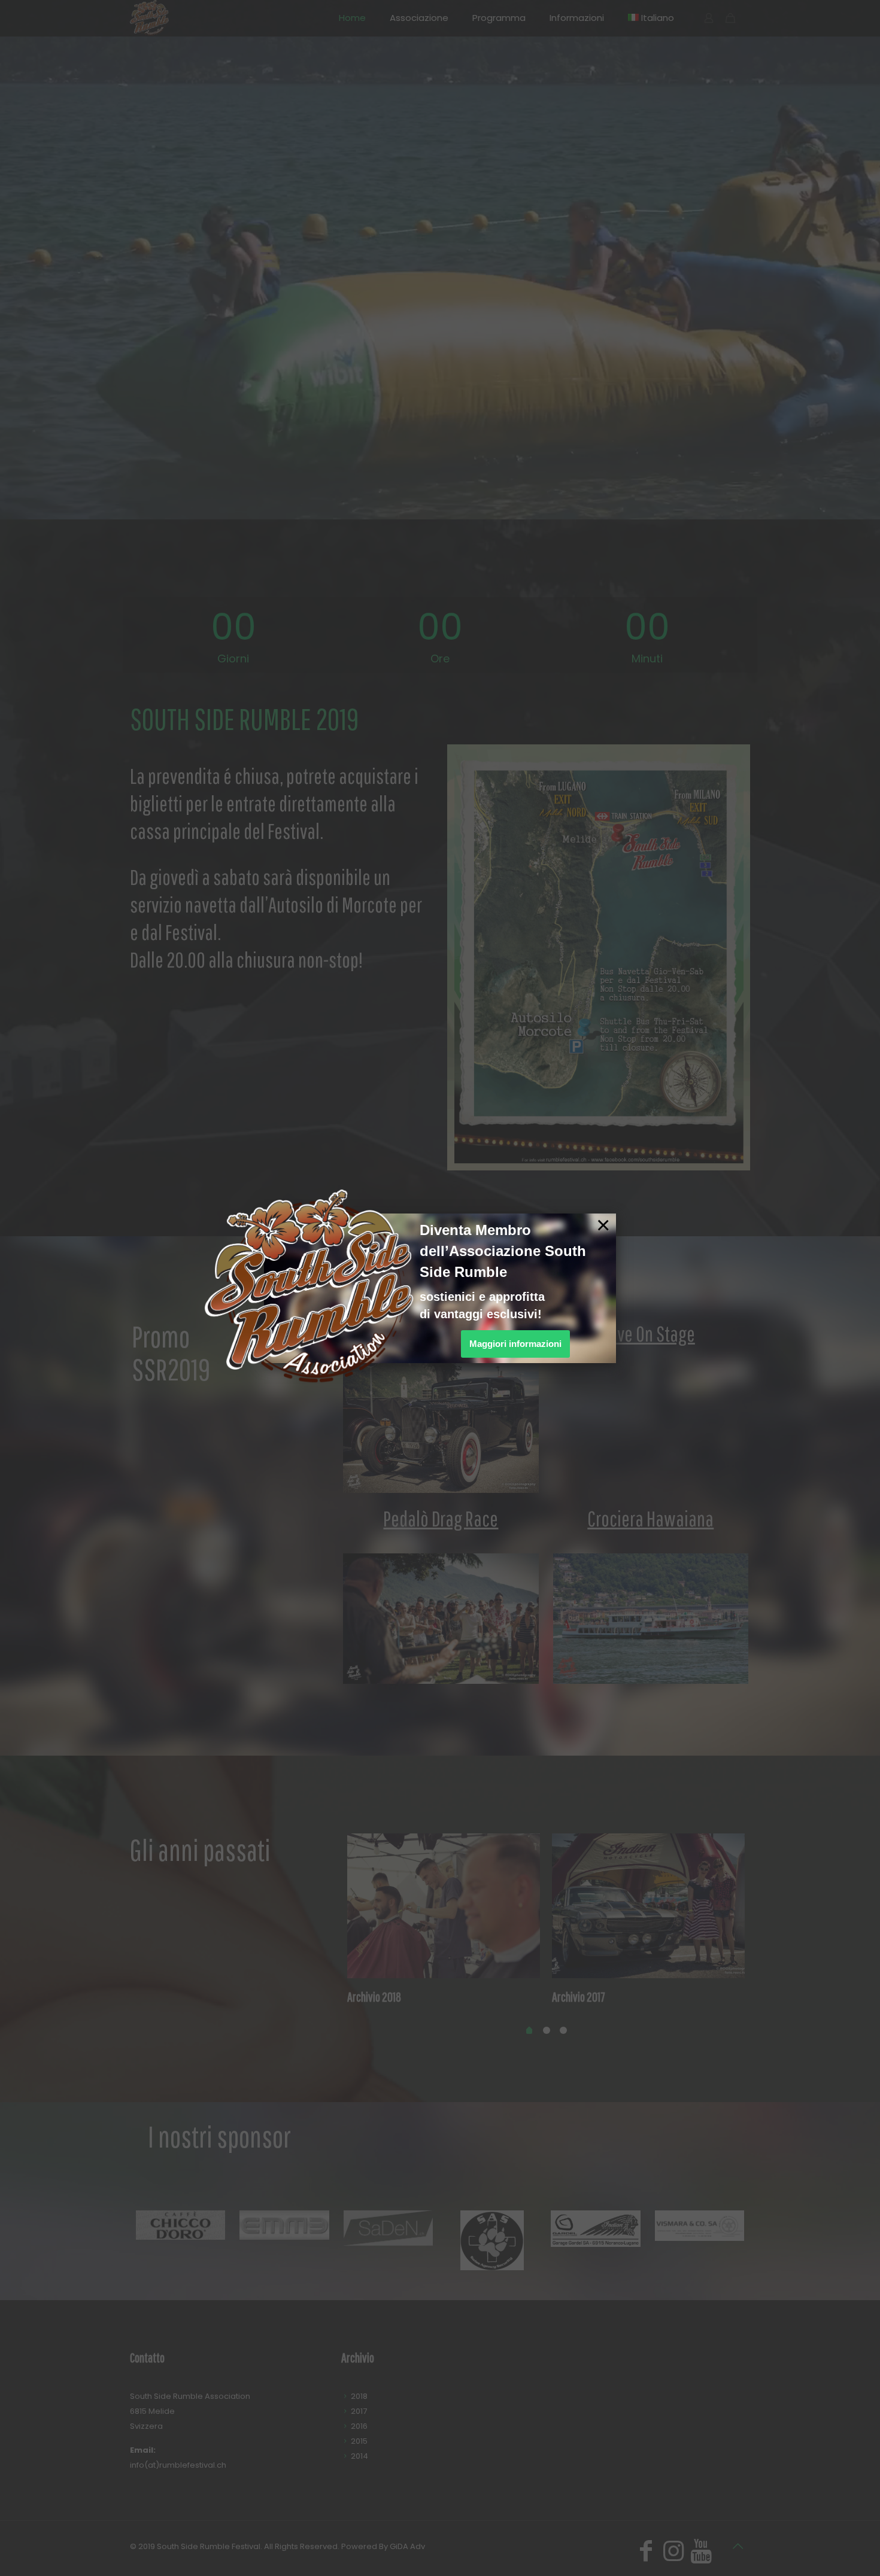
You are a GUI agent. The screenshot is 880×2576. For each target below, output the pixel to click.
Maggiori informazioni (515, 1344)
